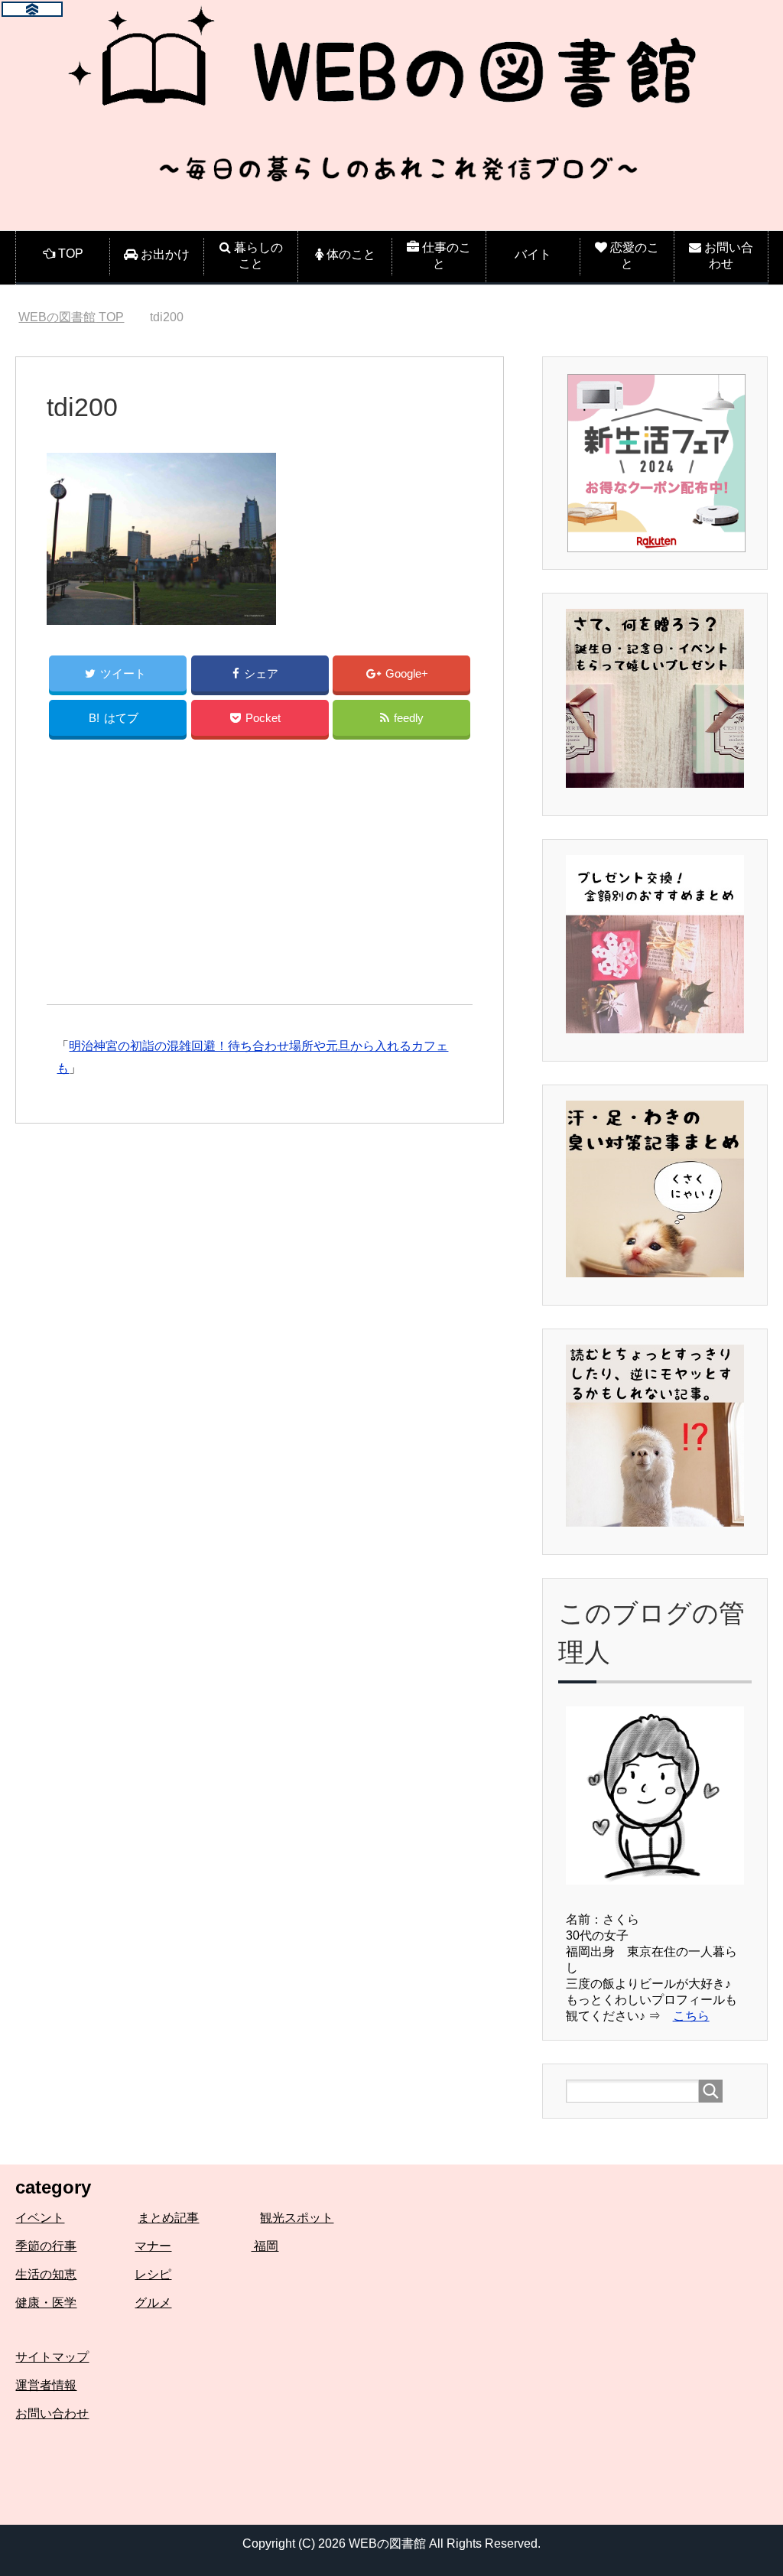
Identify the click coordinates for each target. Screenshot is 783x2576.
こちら (691, 2016)
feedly (409, 718)
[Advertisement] (260, 877)
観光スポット (297, 2218)
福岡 (265, 2246)
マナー (153, 2246)
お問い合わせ (52, 2413)
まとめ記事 (168, 2218)
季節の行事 (46, 2246)
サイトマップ (52, 2357)
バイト (533, 254)
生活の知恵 (46, 2274)
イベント (40, 2218)
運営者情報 (46, 2385)
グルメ (153, 2303)
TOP (71, 317)
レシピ (153, 2274)
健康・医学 (46, 2303)
